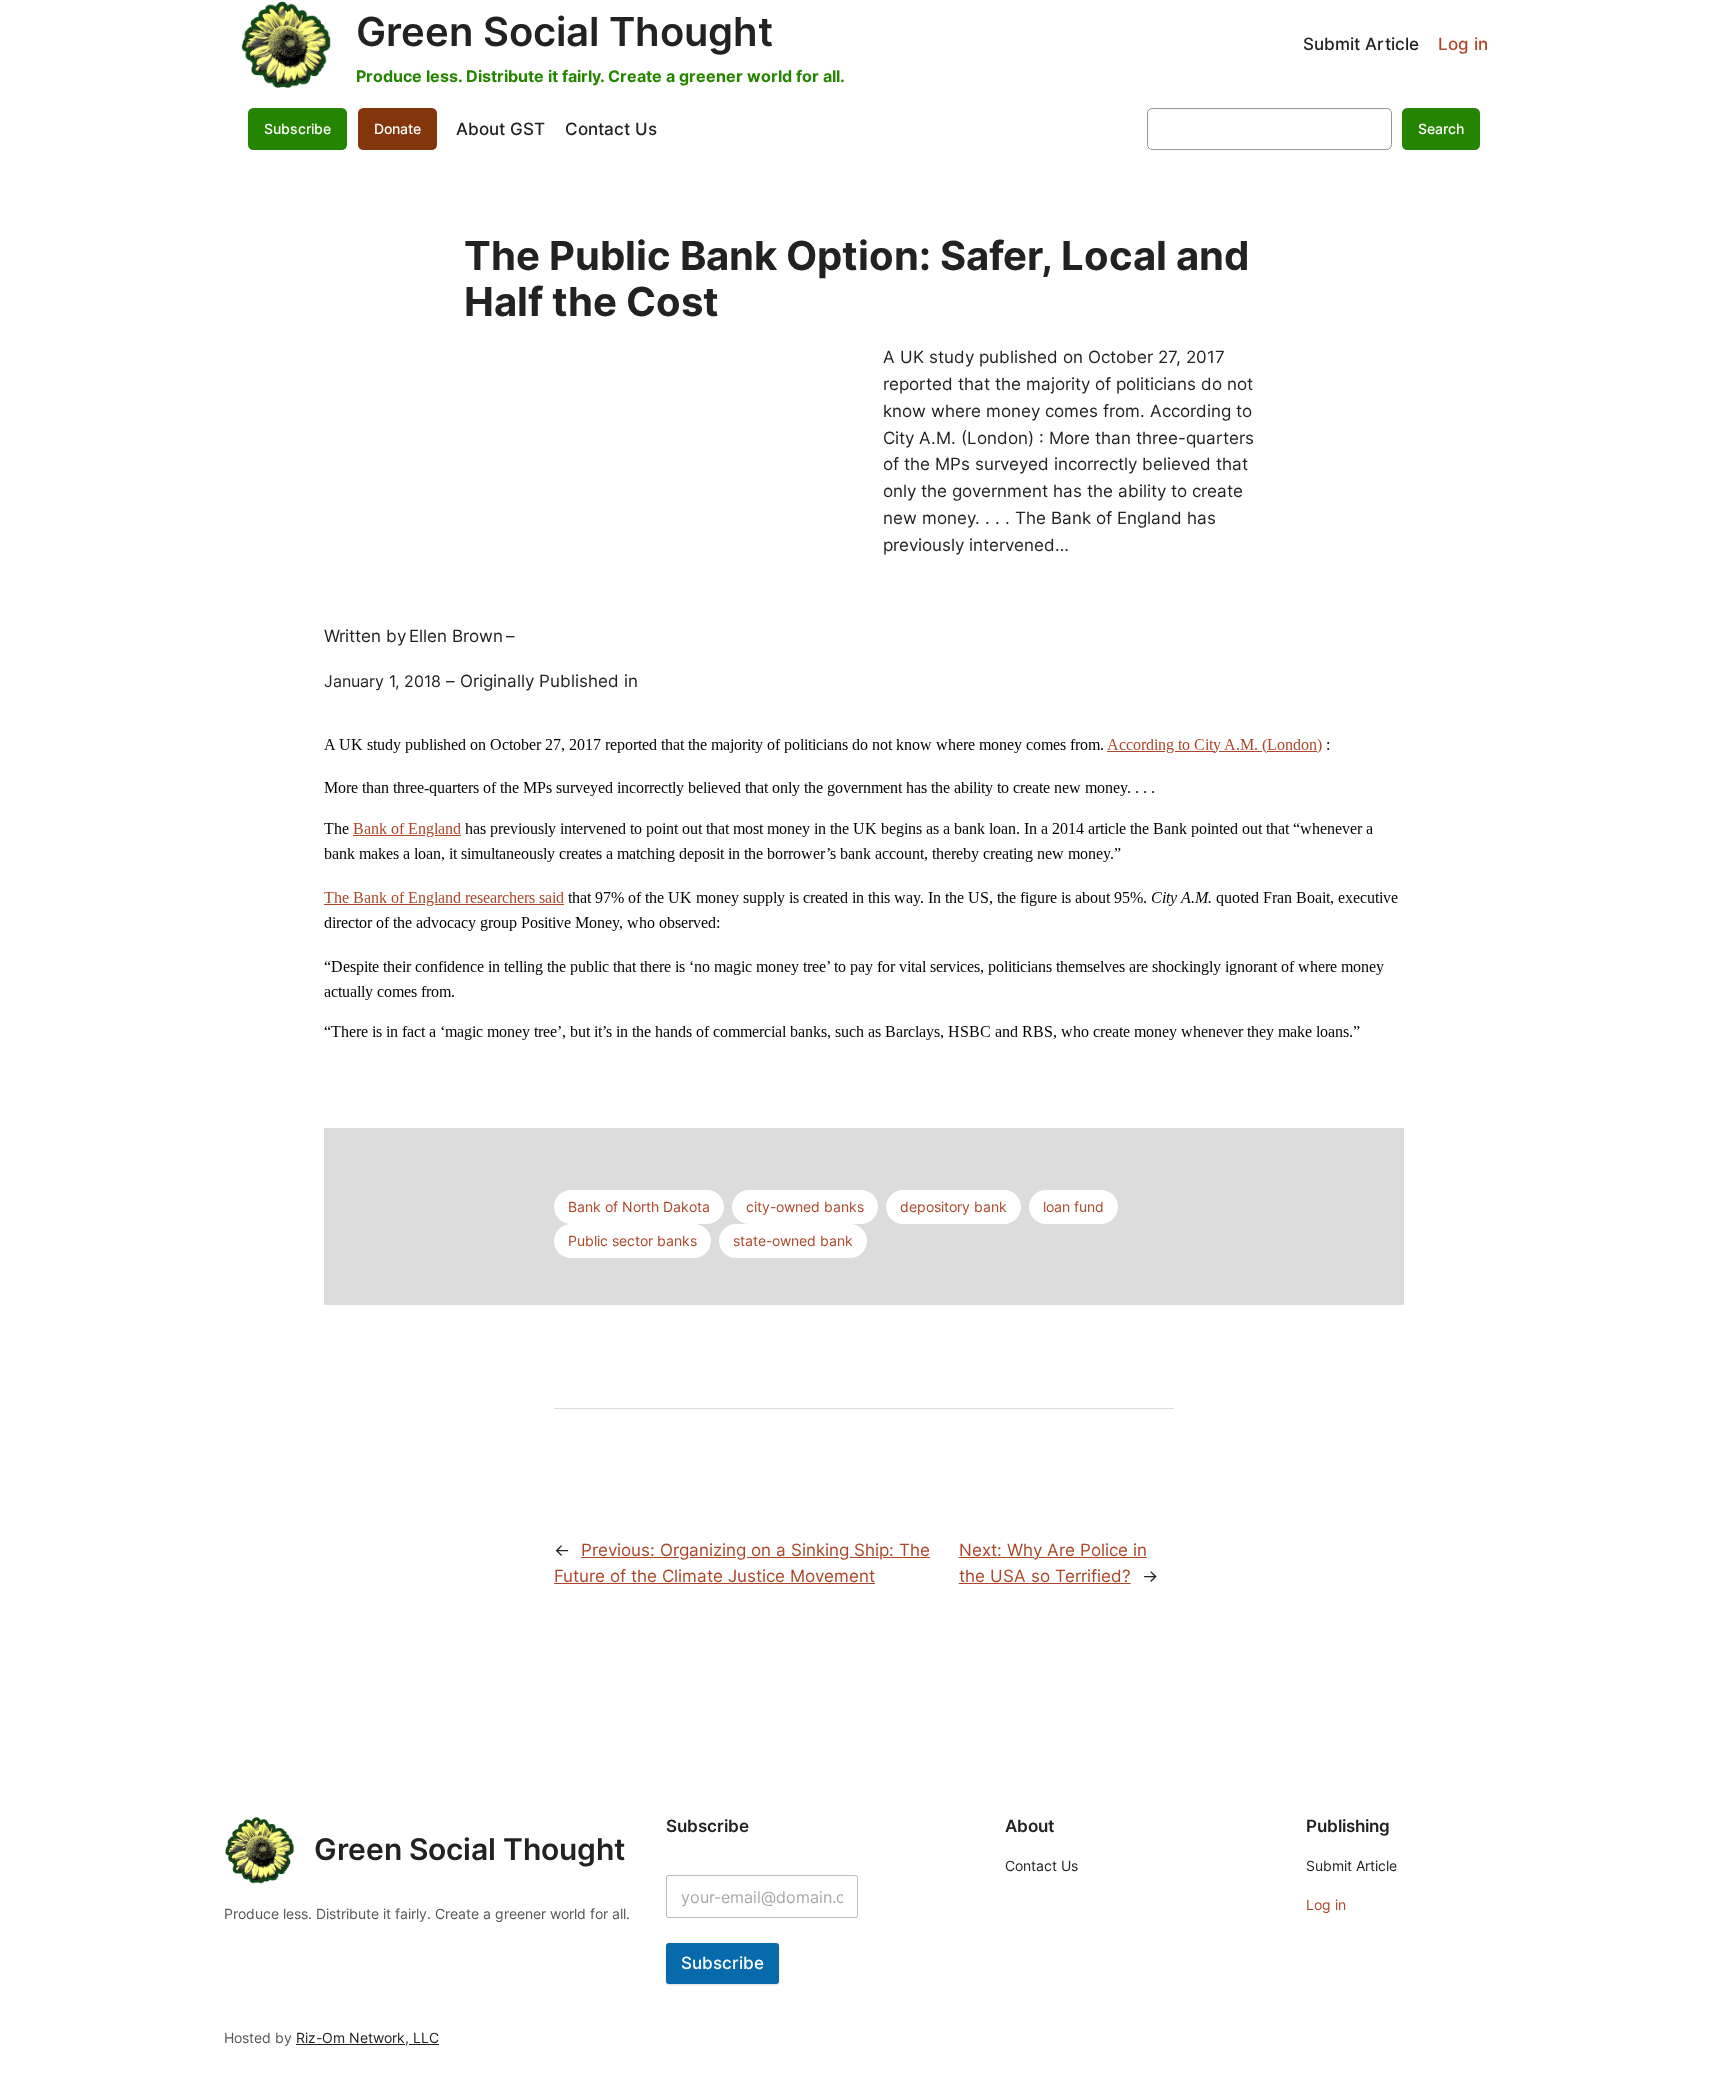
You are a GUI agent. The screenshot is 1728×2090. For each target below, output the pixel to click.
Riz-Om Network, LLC (367, 2037)
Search (1441, 128)
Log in (1463, 44)
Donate (397, 128)
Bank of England (407, 828)
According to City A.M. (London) (1214, 744)
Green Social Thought (564, 31)
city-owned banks (805, 1206)
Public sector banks (632, 1240)
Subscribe (722, 1963)
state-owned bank (793, 1240)
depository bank (953, 1206)
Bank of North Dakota (639, 1206)
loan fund (1073, 1206)
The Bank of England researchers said (444, 897)
